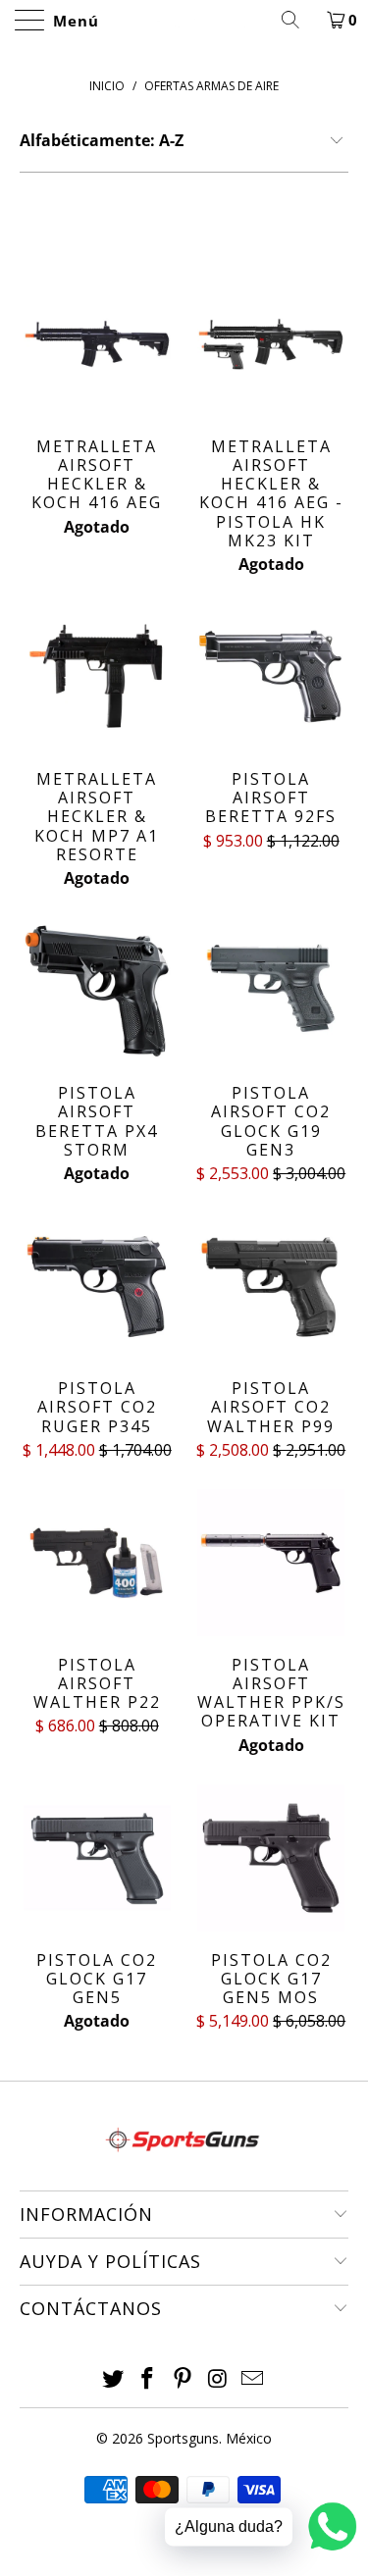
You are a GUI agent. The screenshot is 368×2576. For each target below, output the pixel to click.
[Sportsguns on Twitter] (113, 2379)
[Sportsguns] (184, 20)
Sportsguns (183, 2438)
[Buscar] (297, 20)
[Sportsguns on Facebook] (148, 2379)
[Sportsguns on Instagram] (218, 2379)
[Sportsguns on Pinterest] (184, 2379)
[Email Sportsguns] (253, 2379)
